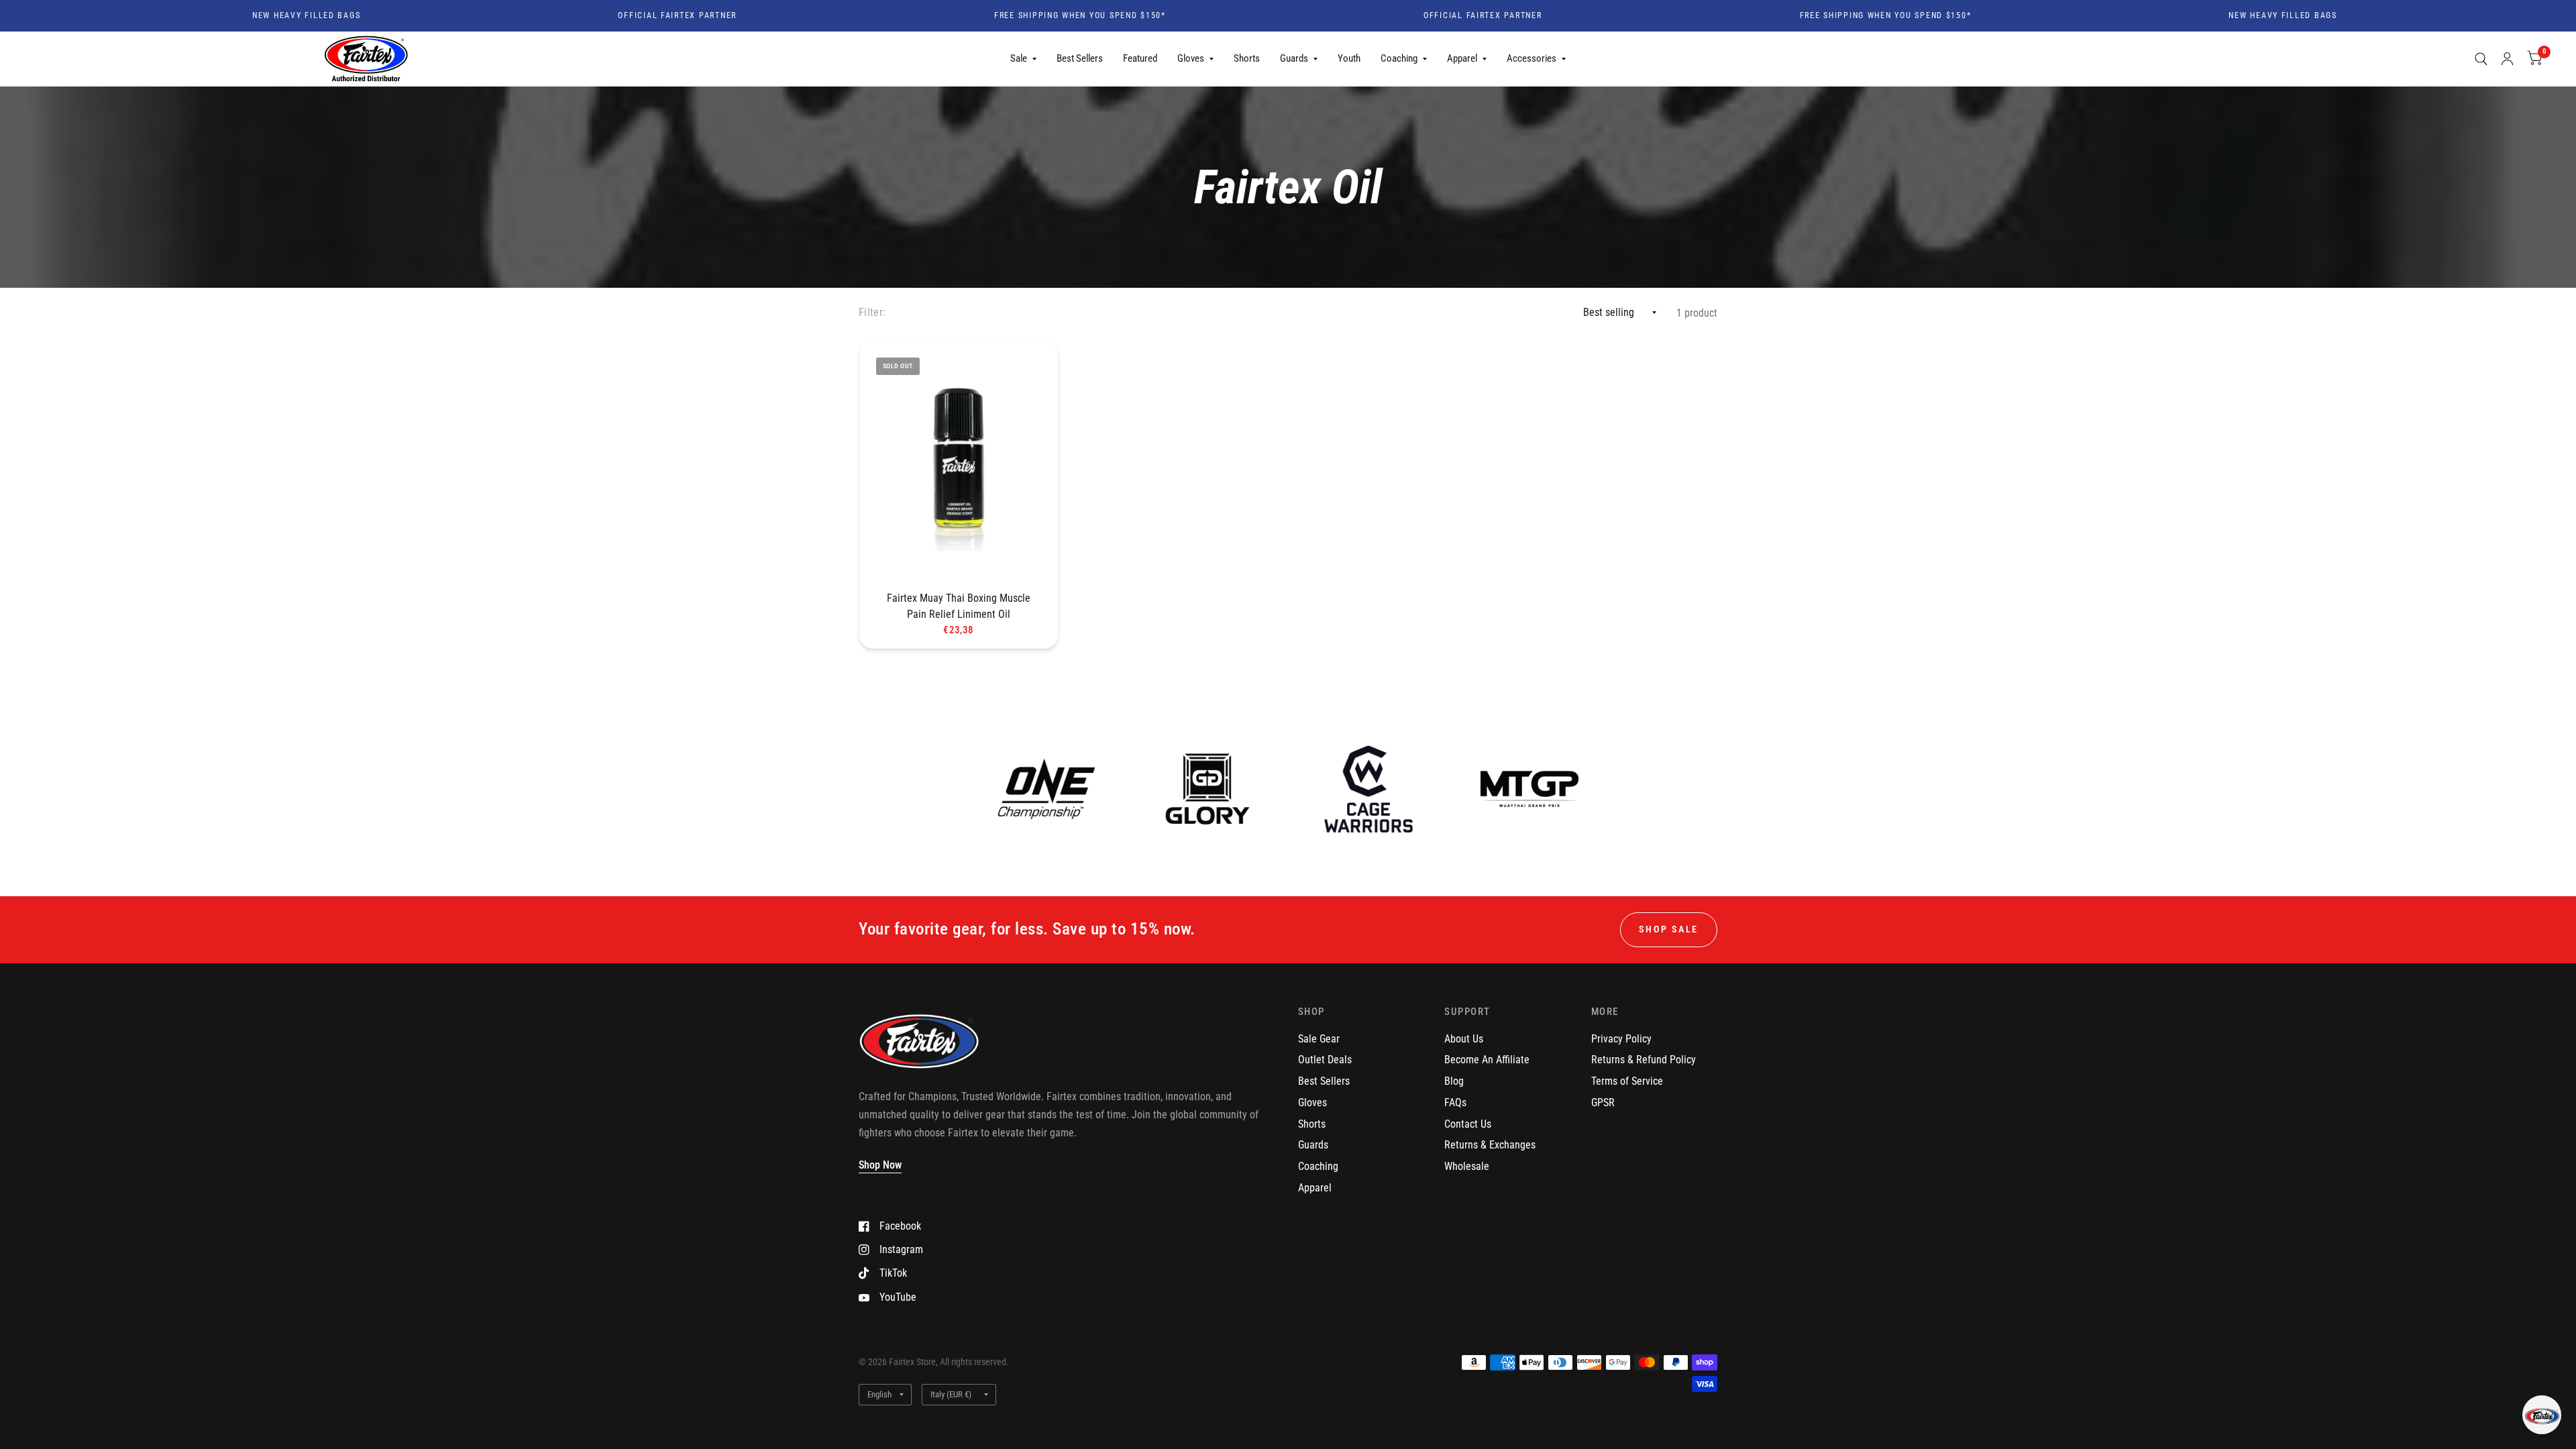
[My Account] (2507, 59)
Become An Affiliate (1487, 1060)
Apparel (1462, 58)
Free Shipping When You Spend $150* (1012, 16)
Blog (1454, 1081)
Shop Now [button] (880, 1165)
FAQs (1455, 1103)
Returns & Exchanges (1490, 1145)
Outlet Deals (1325, 1060)
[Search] (2481, 59)
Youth (1349, 58)
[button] (2542, 1415)
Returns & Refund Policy (1644, 1060)
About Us (1464, 1039)
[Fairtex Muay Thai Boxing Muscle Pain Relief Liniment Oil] (959, 463)
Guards (1294, 58)
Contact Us (1468, 1124)
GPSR (1603, 1103)
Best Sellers (1080, 58)
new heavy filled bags (238, 16)
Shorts (1247, 58)
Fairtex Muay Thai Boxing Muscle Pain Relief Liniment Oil (959, 606)
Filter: (872, 312)
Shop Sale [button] (1669, 929)
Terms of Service (1627, 1081)
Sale (1019, 58)
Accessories (1532, 58)
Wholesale (1467, 1166)
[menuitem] (1023, 59)
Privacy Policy (1621, 1039)
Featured (1140, 58)
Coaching (1399, 58)
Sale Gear (1319, 1039)
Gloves (1191, 58)
